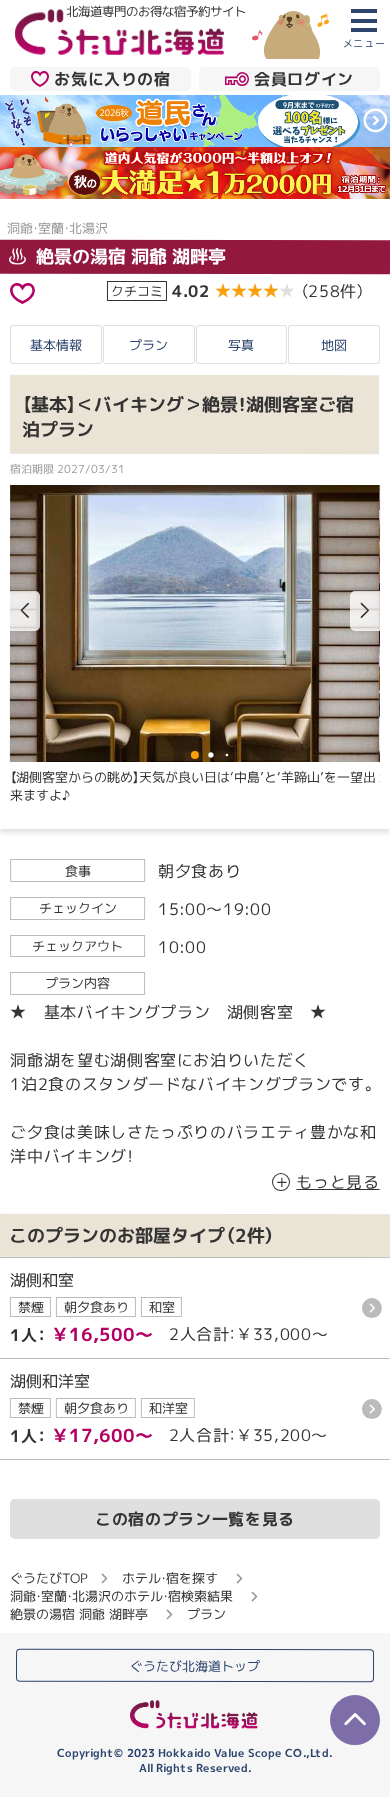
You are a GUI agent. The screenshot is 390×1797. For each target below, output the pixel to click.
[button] (365, 610)
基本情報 (56, 345)
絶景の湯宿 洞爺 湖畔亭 (128, 256)
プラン (148, 345)
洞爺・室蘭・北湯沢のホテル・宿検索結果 (121, 1596)
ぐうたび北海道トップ (195, 1665)
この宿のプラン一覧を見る (195, 1519)
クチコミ (137, 290)
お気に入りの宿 (112, 79)
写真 (241, 345)
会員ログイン (304, 79)
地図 (334, 345)
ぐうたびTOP (48, 1578)
